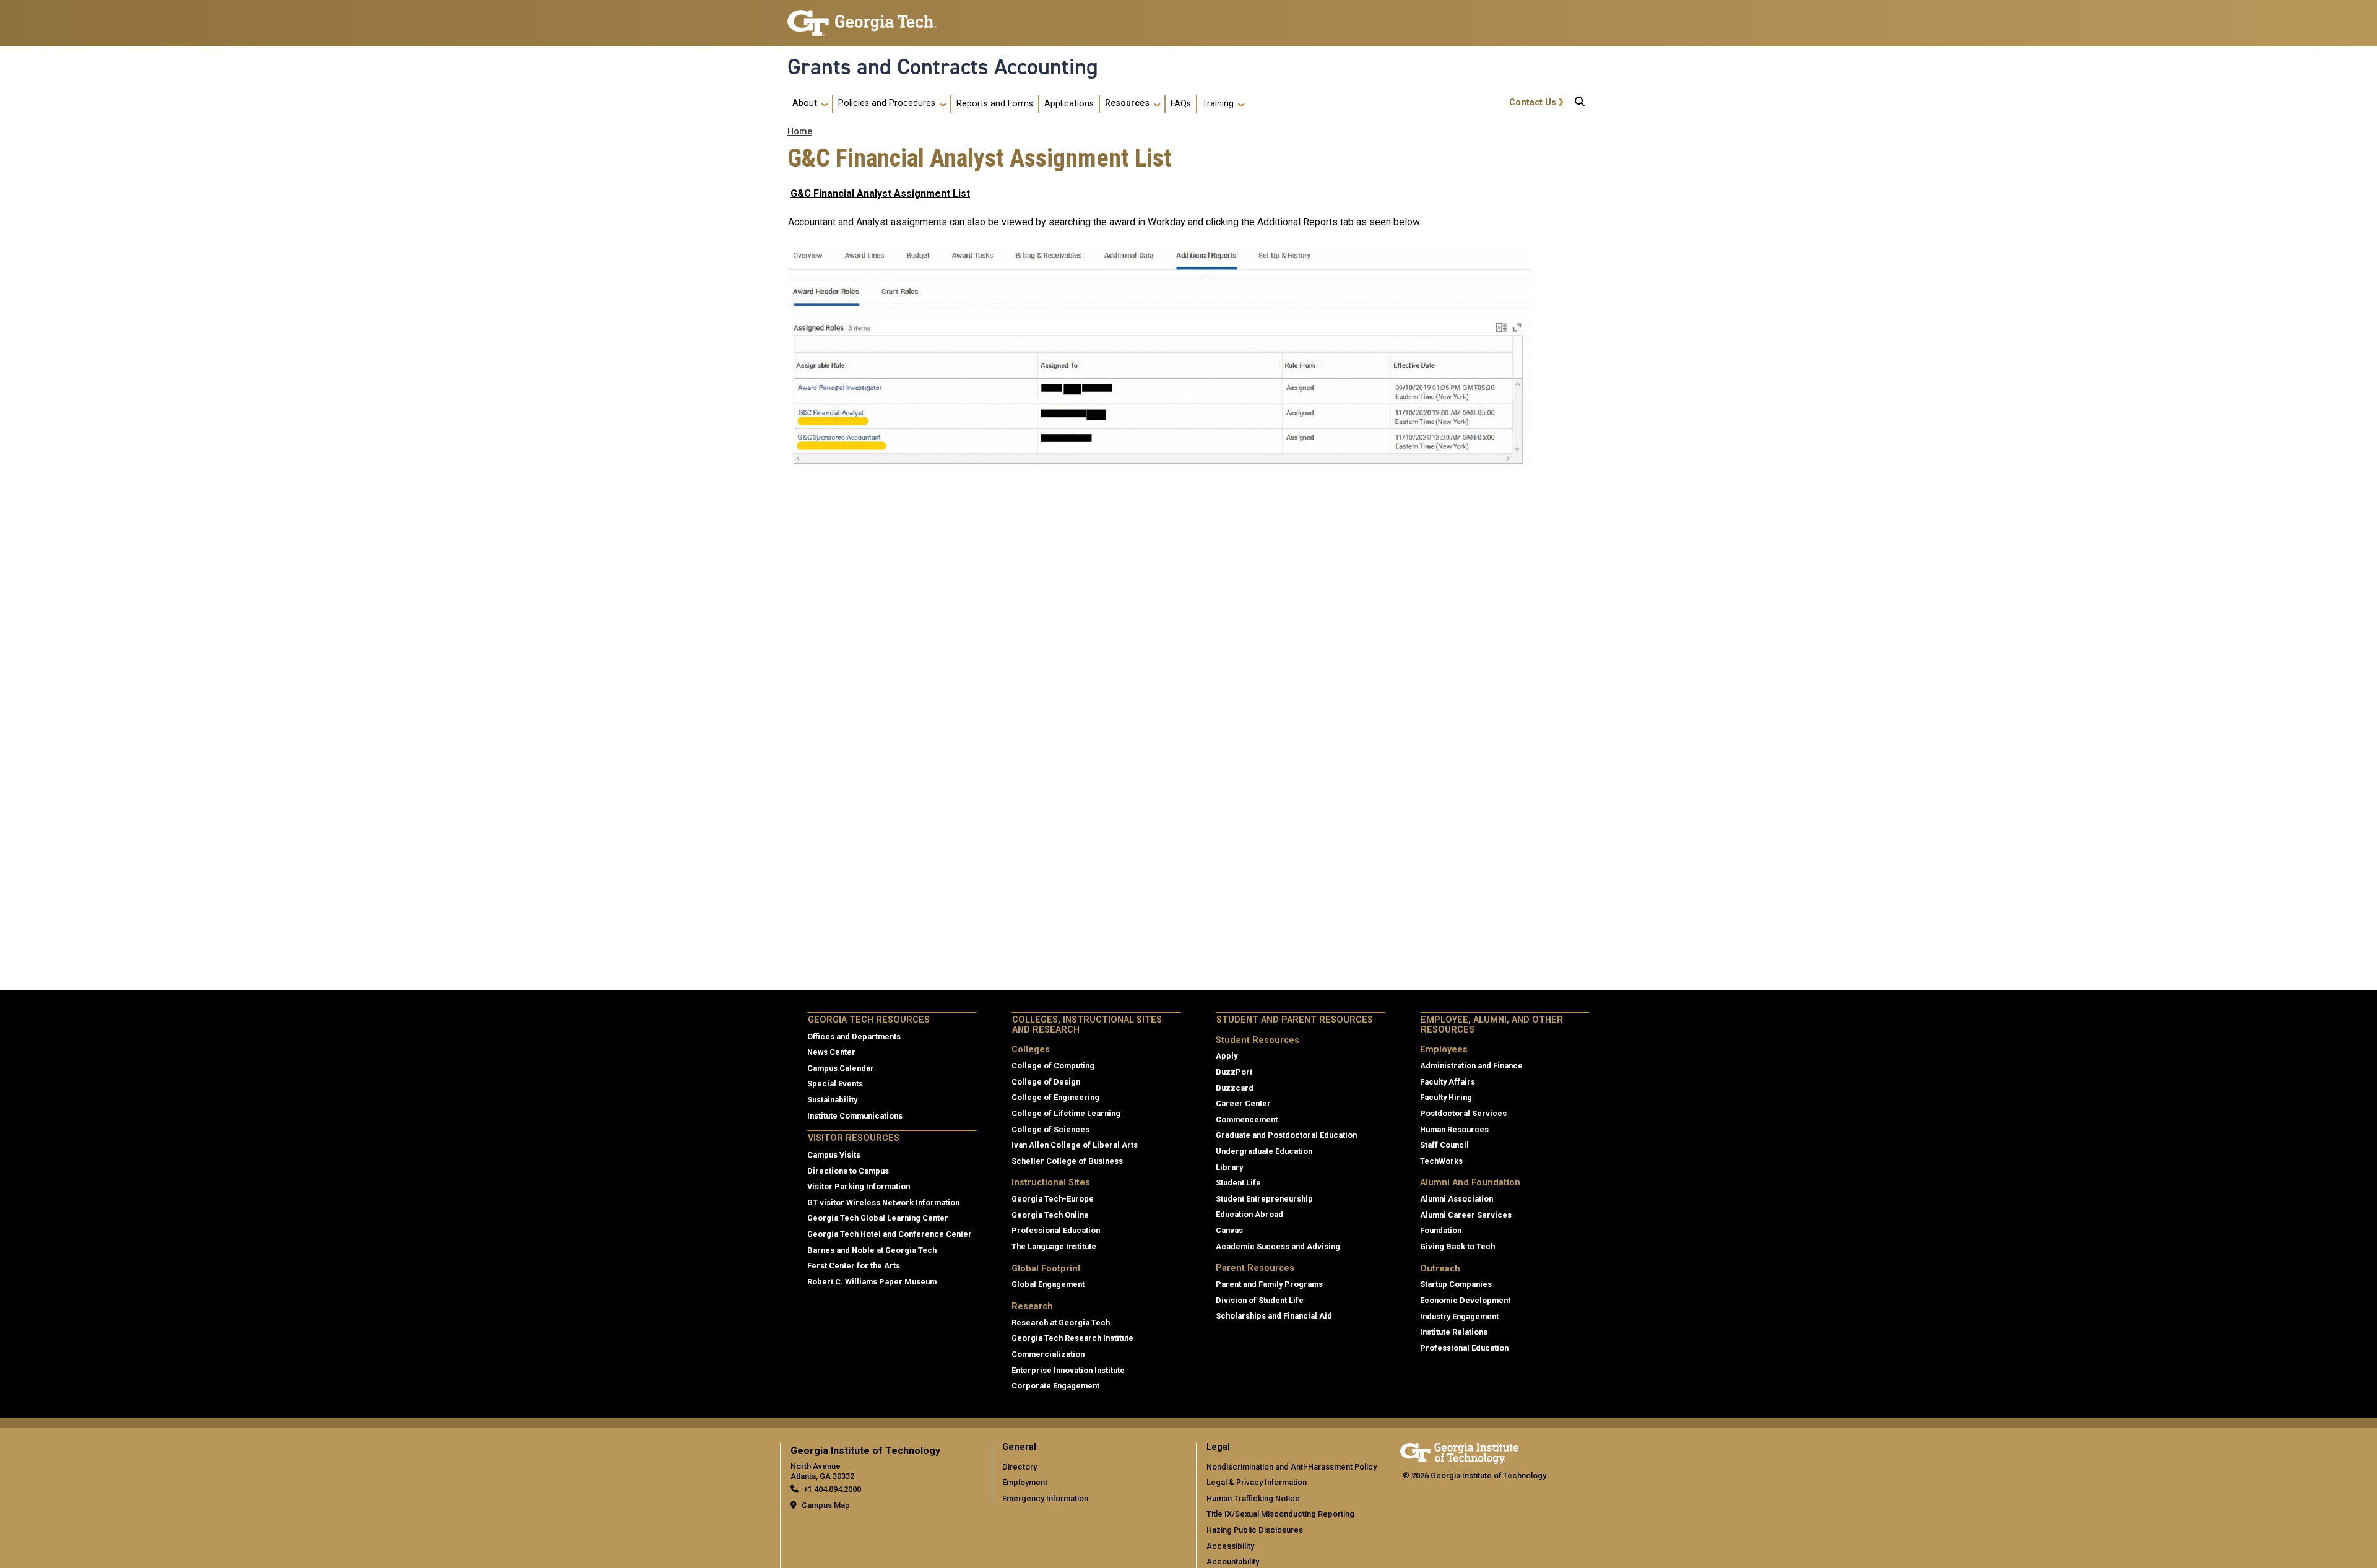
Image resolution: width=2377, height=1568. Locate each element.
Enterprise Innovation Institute (1068, 1370)
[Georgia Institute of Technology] (862, 18)
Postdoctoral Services (1463, 1113)
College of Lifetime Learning (1066, 1113)
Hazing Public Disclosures (1255, 1530)
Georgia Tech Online (1050, 1215)
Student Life (1238, 1183)
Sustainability (832, 1100)
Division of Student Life (1260, 1300)
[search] (1580, 104)
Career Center (1243, 1103)
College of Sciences (1050, 1129)
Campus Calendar (841, 1068)
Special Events (835, 1084)
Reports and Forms (995, 104)
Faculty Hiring (1446, 1097)
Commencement (1247, 1120)
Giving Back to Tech (1457, 1246)
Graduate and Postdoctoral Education (1286, 1135)
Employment (1025, 1482)
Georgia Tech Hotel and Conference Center (890, 1234)
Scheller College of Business (1067, 1161)
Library (1229, 1167)
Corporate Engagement (1055, 1386)
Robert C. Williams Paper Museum (872, 1282)
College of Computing (1053, 1066)
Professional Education (1056, 1230)
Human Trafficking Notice (1253, 1498)
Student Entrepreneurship (1264, 1199)
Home (800, 132)
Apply (1227, 1056)
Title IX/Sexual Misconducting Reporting (1280, 1514)
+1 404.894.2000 (832, 1489)
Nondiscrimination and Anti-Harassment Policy (1292, 1467)
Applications (1069, 104)
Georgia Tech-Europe (1053, 1199)
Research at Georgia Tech (1061, 1323)
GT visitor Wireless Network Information (883, 1202)
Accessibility (1230, 1546)
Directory (1020, 1467)
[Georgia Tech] (1459, 1451)
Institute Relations (1454, 1332)
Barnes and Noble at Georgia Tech (872, 1250)
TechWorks (1441, 1161)
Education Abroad (1249, 1214)
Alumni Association (1457, 1199)
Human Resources (1454, 1129)
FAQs (1181, 104)
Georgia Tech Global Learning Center (878, 1218)
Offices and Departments (854, 1037)
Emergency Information (1045, 1498)
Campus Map (826, 1505)
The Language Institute (1054, 1246)
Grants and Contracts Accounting (943, 67)
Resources (1127, 103)
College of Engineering (1055, 1097)
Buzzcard (1235, 1088)
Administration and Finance (1471, 1066)
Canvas (1229, 1230)
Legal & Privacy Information (1257, 1482)
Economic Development (1465, 1300)
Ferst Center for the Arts (854, 1266)
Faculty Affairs (1448, 1082)
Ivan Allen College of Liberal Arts (1075, 1145)
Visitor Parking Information (859, 1186)
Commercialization (1048, 1354)
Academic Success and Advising (1278, 1246)
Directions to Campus (848, 1171)
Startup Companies (1456, 1284)
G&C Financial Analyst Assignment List (880, 193)
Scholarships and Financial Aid (1274, 1316)
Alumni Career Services (1466, 1215)
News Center (831, 1052)
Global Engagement (1048, 1284)
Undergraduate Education (1264, 1151)
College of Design (1046, 1082)
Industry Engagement (1459, 1316)
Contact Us (1533, 102)
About (805, 103)
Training (1218, 104)
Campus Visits (834, 1155)
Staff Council (1444, 1145)
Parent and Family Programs (1269, 1284)
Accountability (1233, 1562)
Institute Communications (855, 1116)
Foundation (1441, 1230)
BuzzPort (1234, 1072)
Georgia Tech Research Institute (1072, 1338)
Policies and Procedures (887, 103)
